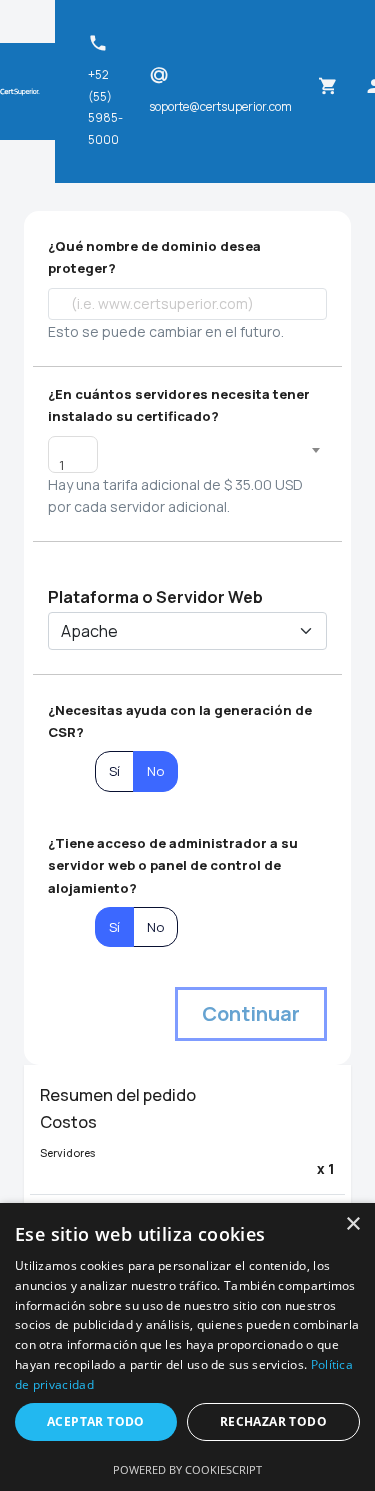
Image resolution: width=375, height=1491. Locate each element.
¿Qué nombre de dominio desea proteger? (154, 257)
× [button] (352, 1224)
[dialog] (187, 1347)
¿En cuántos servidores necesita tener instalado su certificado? (179, 405)
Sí (114, 771)
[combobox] (73, 454)
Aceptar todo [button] (96, 1421)
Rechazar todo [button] (273, 1421)
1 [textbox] (61, 465)
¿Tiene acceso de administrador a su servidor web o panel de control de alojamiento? (173, 865)
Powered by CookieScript (187, 1469)
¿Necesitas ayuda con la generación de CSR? (180, 721)
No (155, 771)
